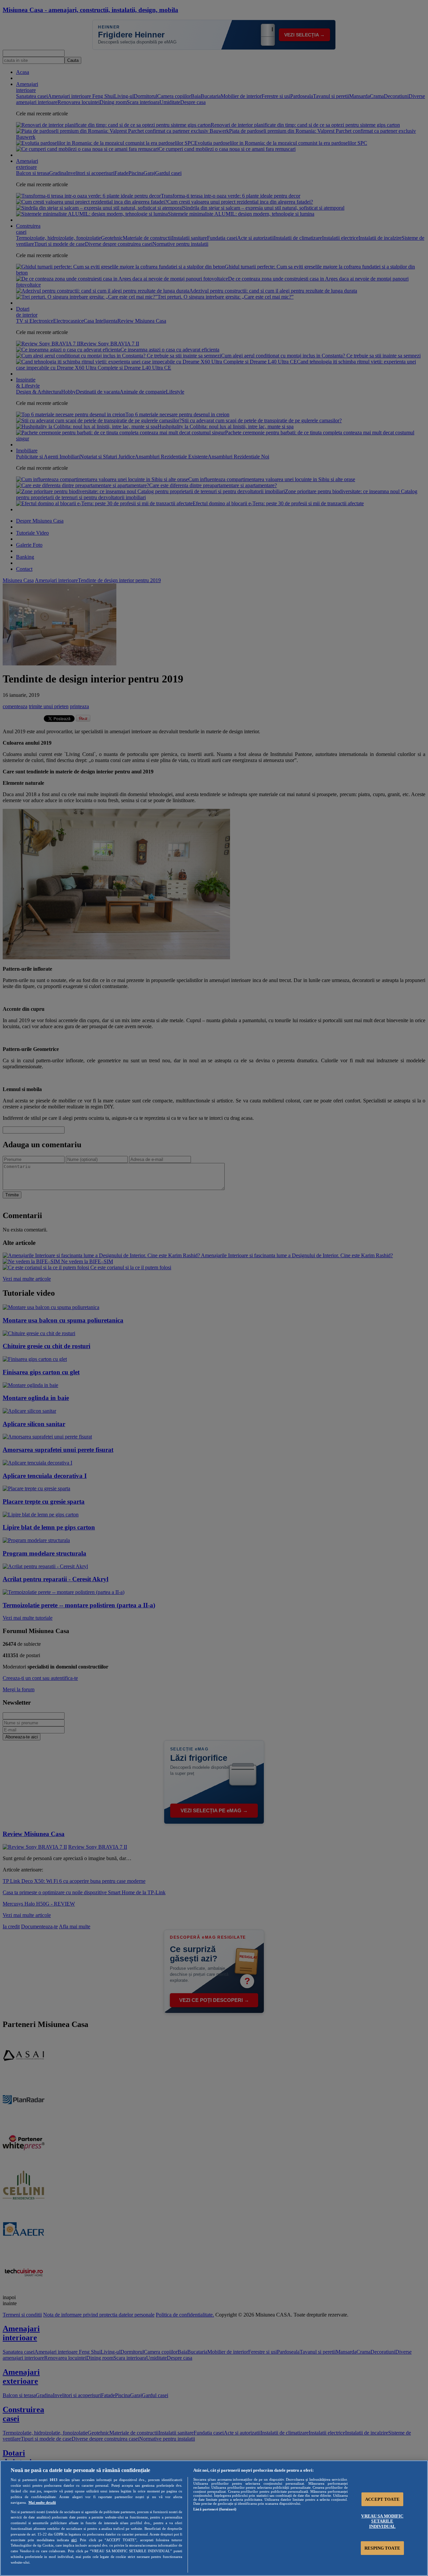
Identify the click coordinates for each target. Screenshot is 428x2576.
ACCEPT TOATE (382, 2499)
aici (74, 2540)
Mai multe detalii (42, 2502)
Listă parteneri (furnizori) (215, 2509)
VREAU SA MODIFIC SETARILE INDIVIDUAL (382, 2521)
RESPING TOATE (382, 2548)
